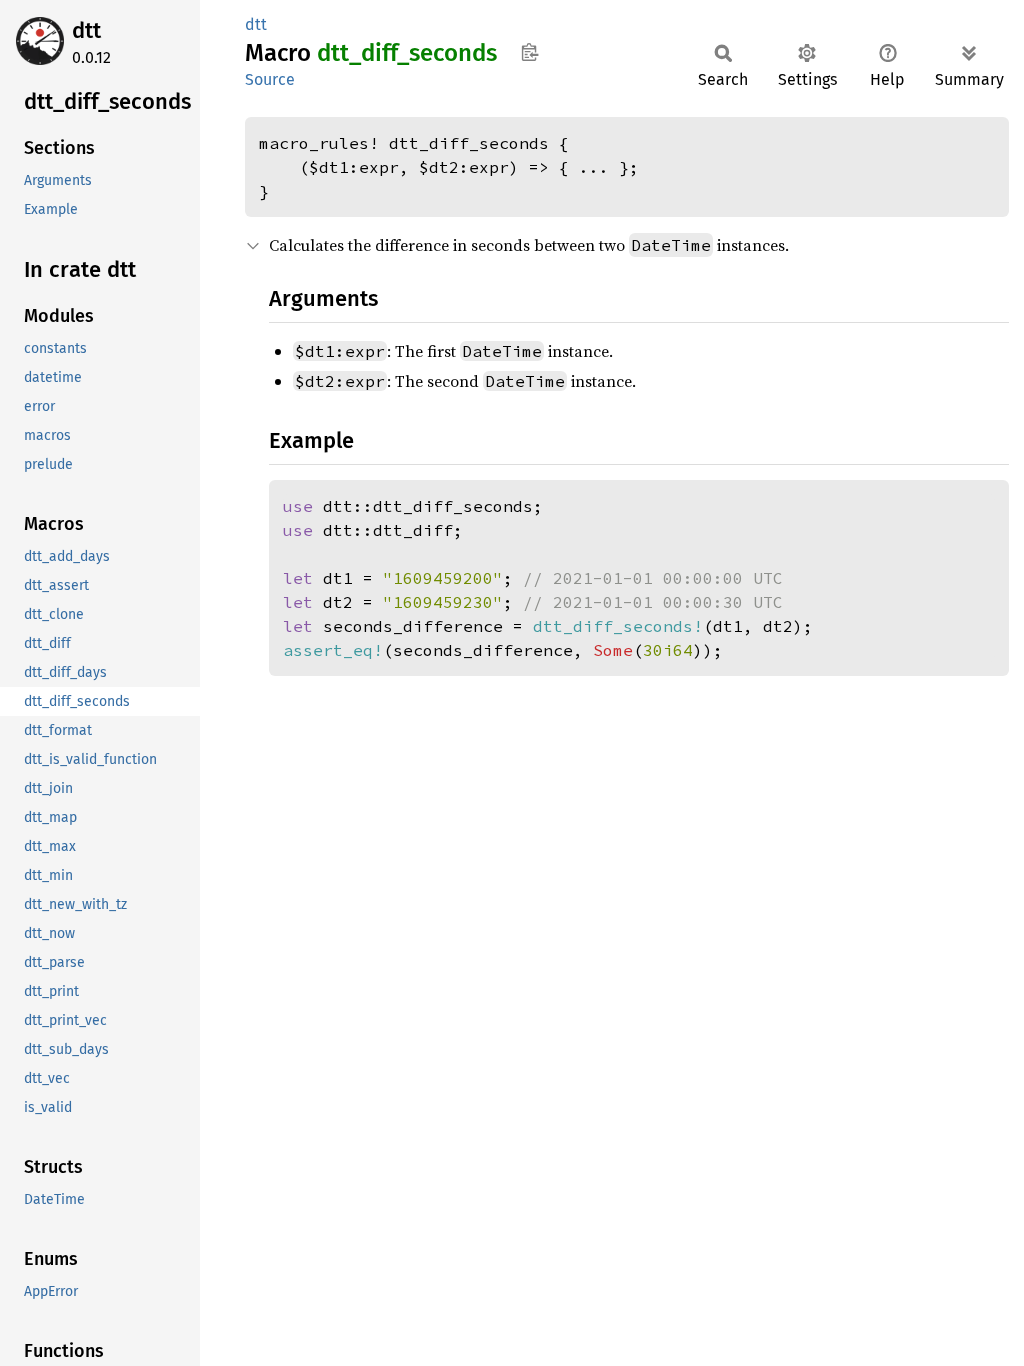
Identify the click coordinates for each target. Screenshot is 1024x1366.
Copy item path (529, 52)
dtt (86, 30)
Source (270, 79)
